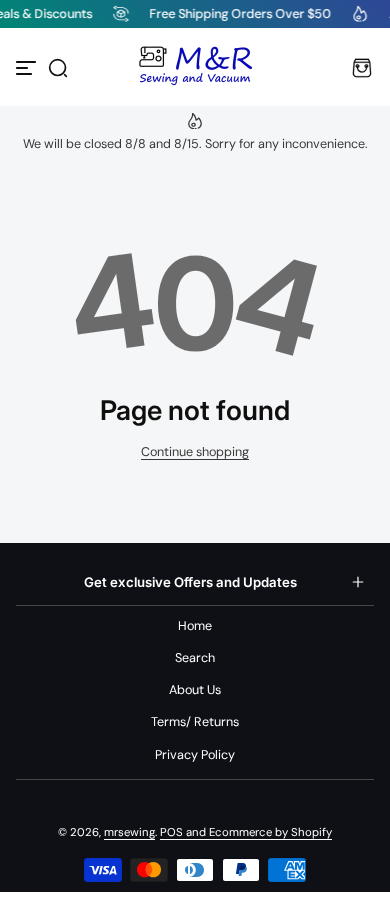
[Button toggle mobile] (28, 68)
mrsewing (129, 832)
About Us (195, 690)
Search (195, 658)
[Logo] (195, 68)
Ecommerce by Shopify (270, 832)
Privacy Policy (195, 755)
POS (171, 832)
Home (195, 626)
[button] (58, 68)
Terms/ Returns (195, 722)
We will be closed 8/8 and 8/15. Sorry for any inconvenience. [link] (195, 144)
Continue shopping (195, 452)
